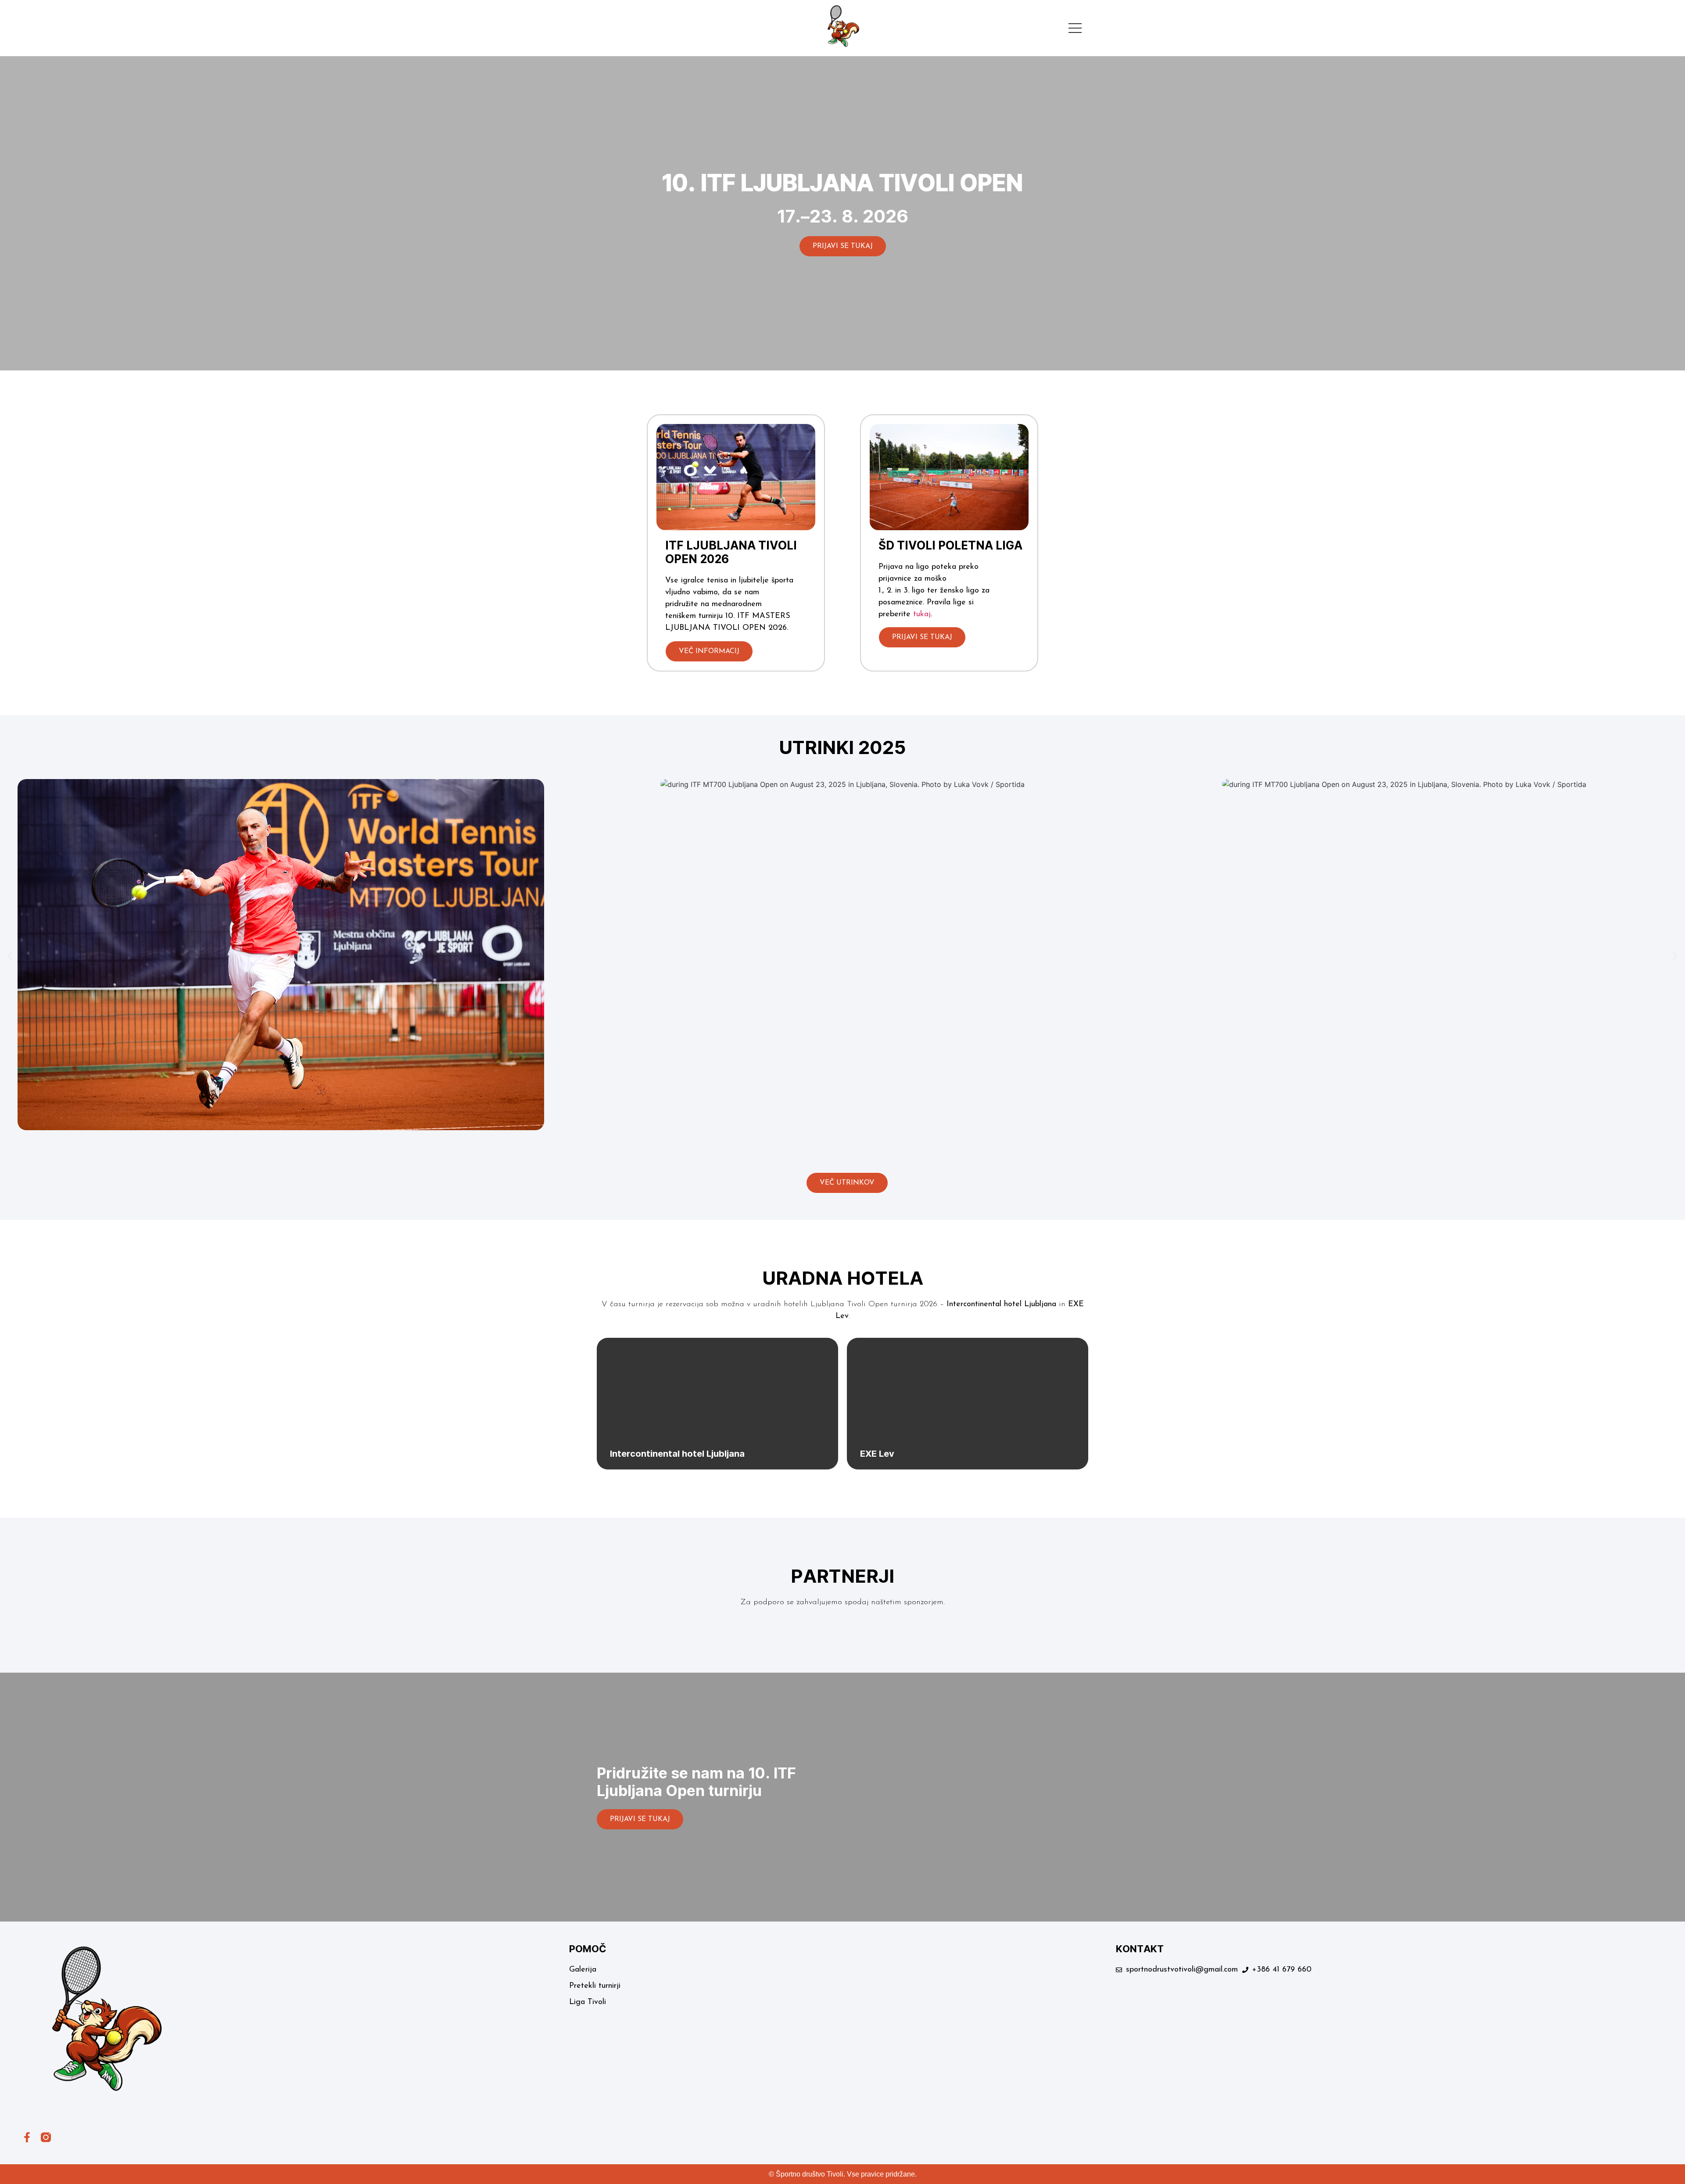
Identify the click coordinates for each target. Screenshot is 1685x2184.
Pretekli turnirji (595, 1986)
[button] (10, 956)
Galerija (583, 1970)
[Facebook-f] (27, 2137)
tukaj (922, 614)
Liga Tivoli (588, 2002)
